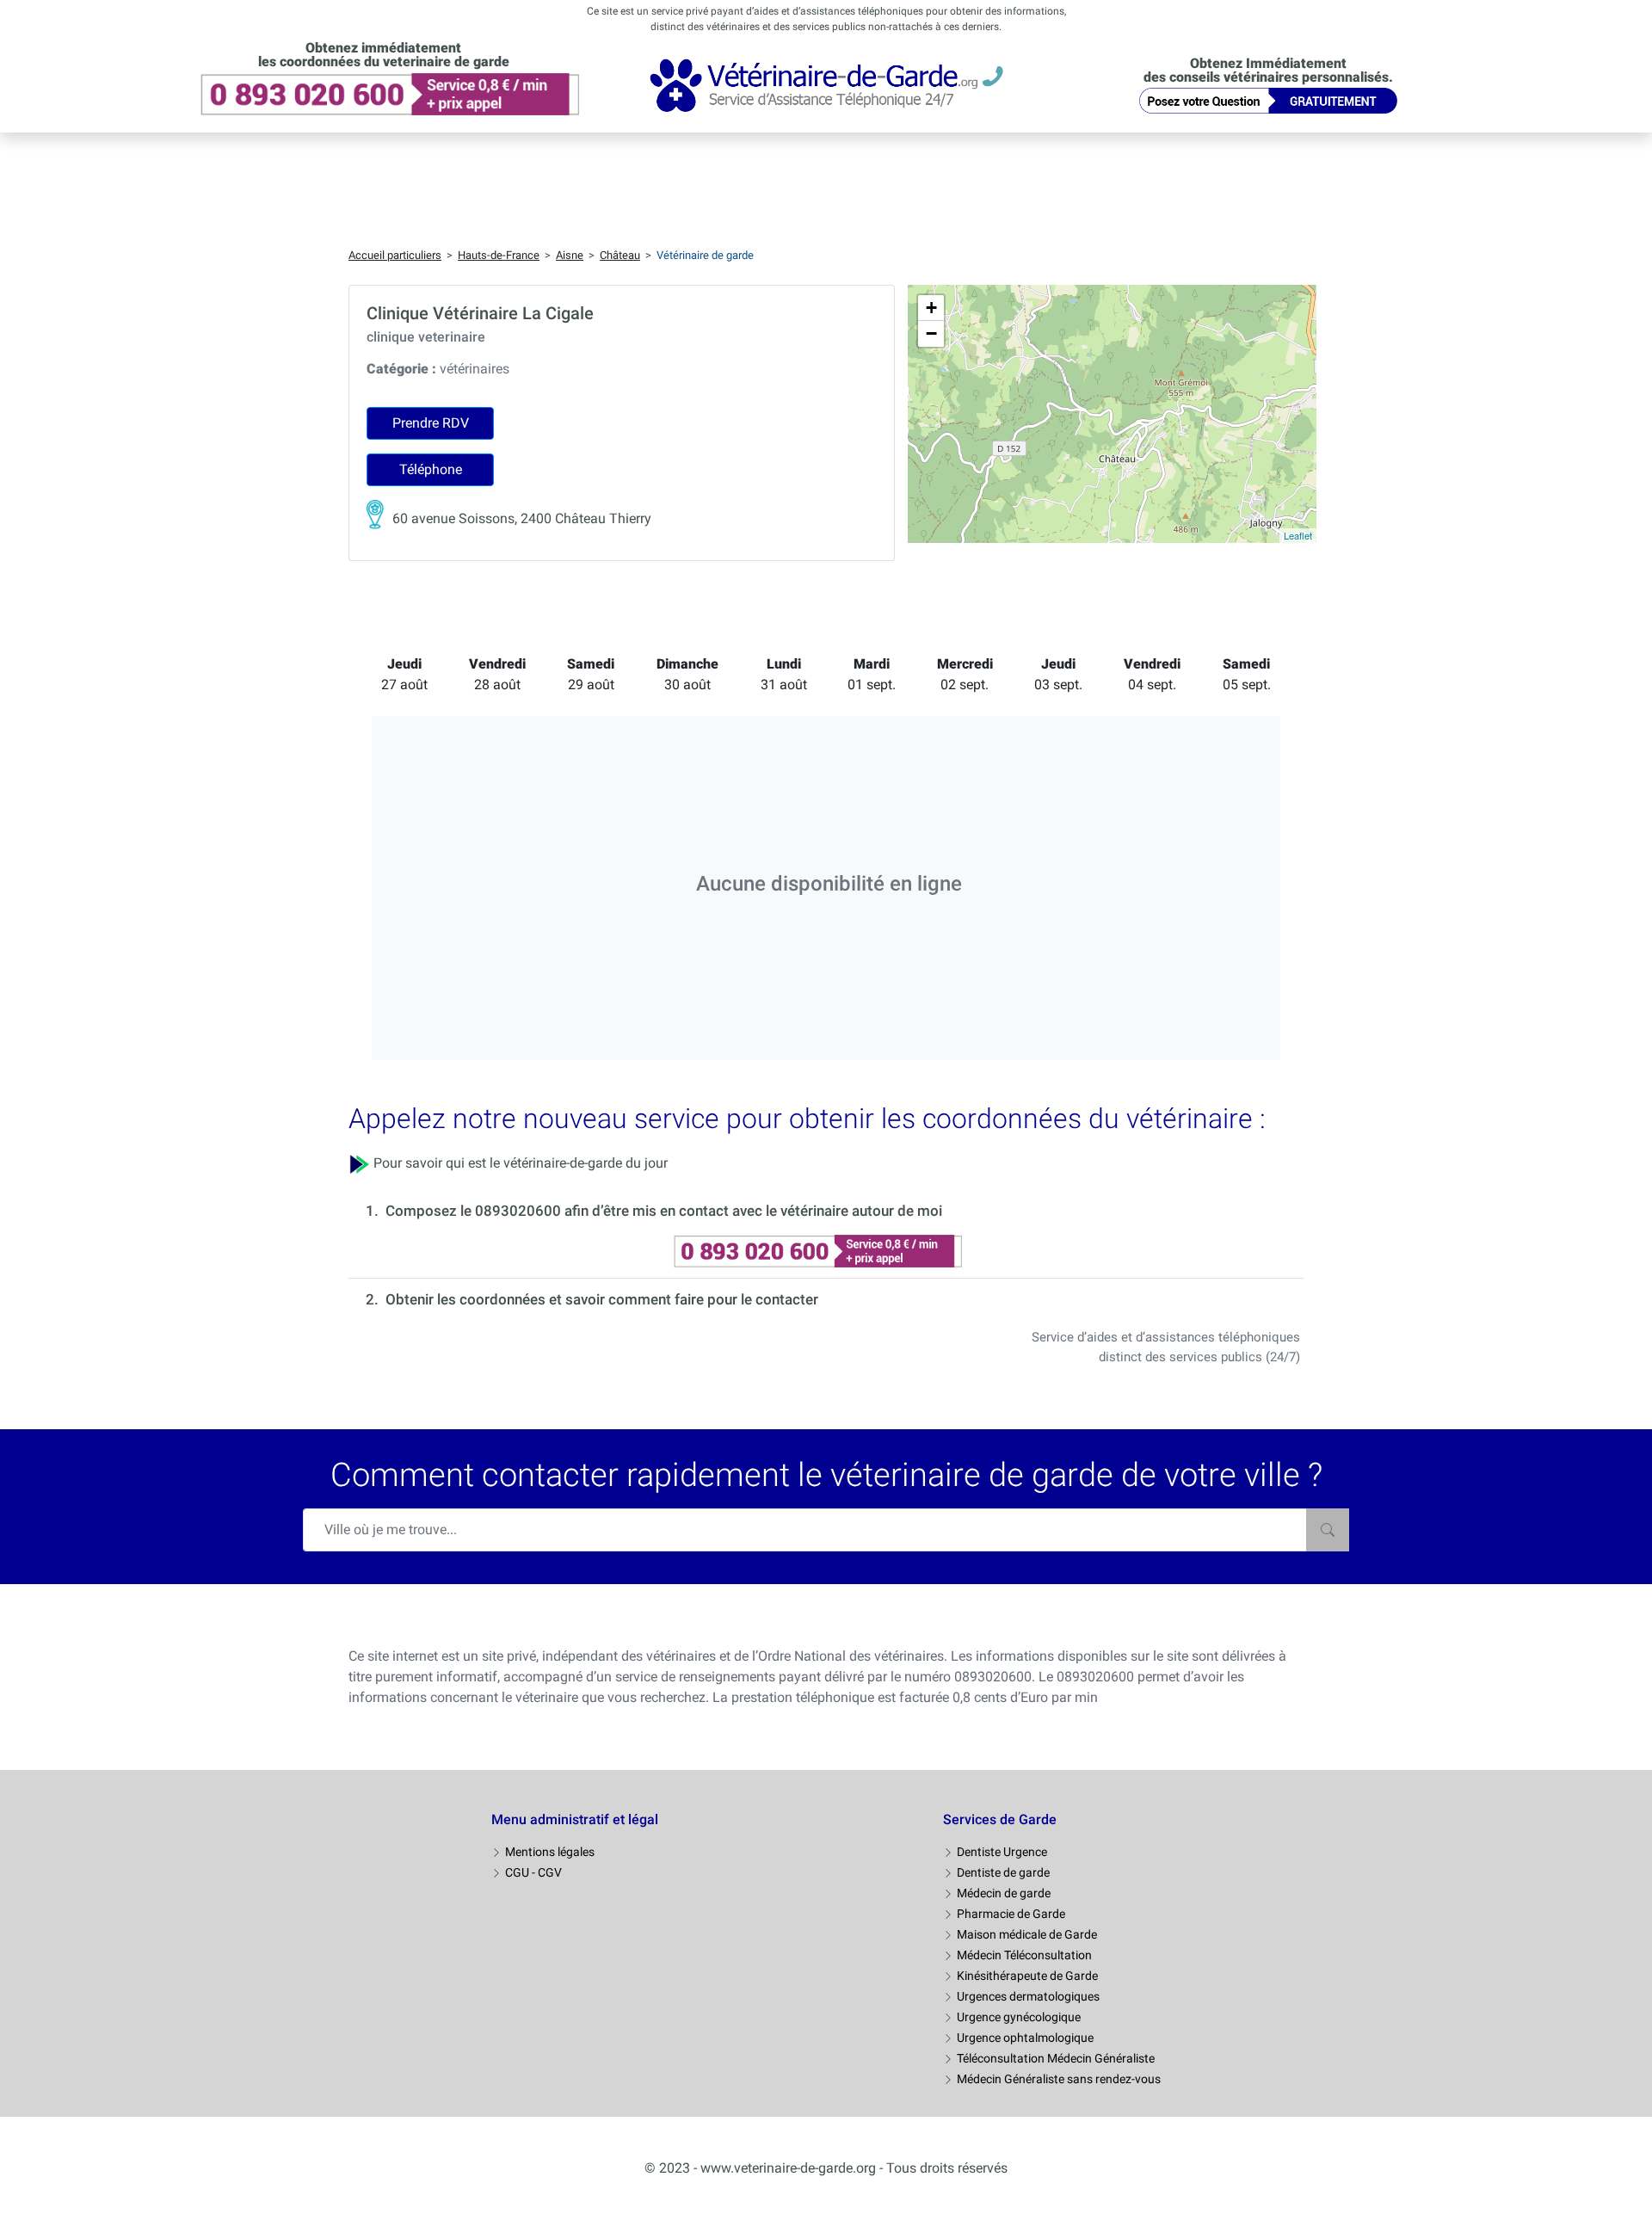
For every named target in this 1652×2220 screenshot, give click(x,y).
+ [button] (931, 308)
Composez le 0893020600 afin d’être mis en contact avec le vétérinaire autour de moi (664, 1211)
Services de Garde (1000, 1819)
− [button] (931, 333)
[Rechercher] (1328, 1530)
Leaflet (1298, 535)
